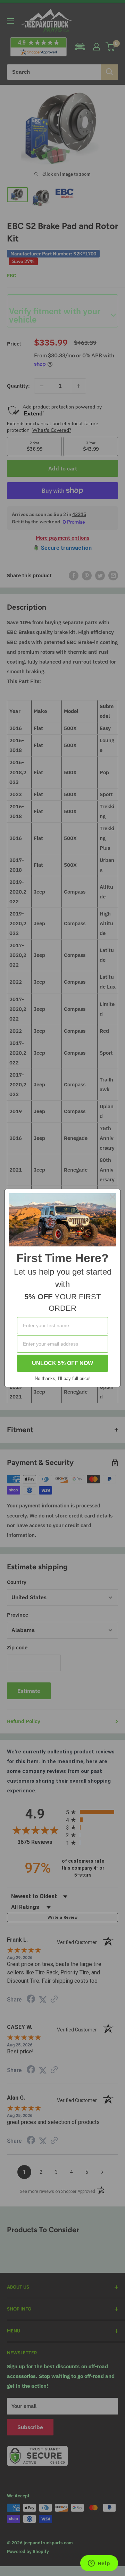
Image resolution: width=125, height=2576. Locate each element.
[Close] (112, 1197)
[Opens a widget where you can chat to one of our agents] (99, 2564)
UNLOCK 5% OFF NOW (62, 1363)
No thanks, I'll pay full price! (63, 1378)
